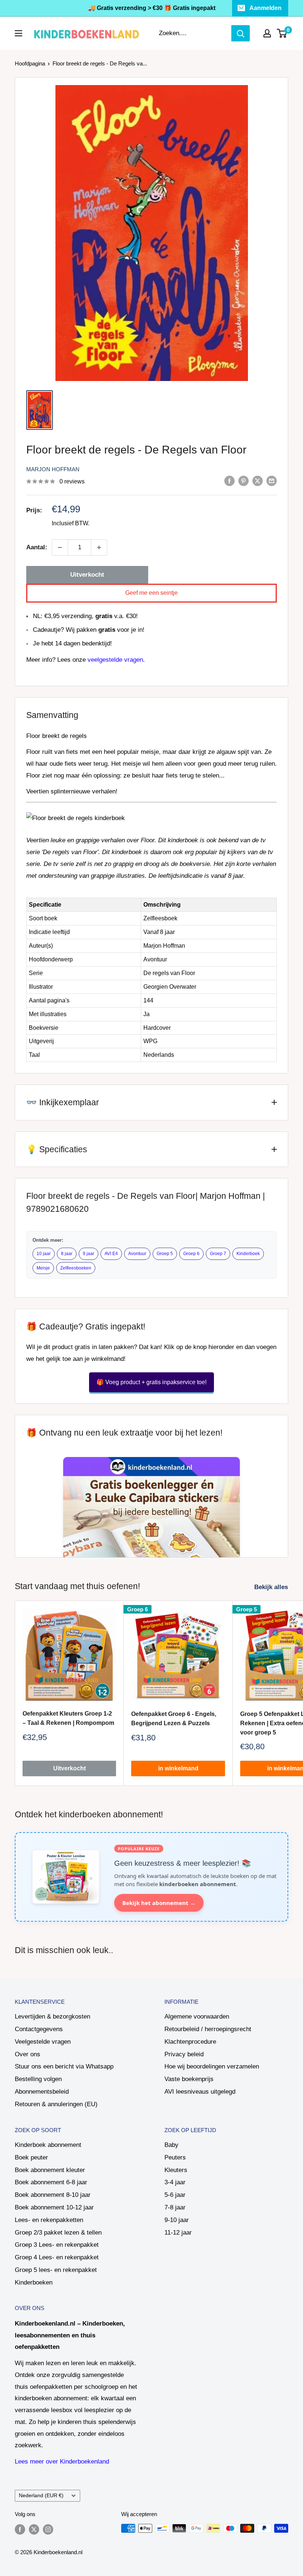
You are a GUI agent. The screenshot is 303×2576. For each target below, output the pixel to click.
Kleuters (176, 2170)
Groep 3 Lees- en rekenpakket (57, 2245)
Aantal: (37, 547)
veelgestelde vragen (115, 660)
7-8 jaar (175, 2207)
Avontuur (137, 1254)
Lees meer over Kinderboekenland (62, 2462)
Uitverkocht (87, 575)
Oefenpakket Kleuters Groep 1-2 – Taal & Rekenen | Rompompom (68, 1718)
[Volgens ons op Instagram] (48, 2529)
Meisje (43, 1268)
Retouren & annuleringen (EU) (56, 2104)
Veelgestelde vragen (43, 2042)
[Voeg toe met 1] (99, 547)
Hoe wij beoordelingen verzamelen (212, 2066)
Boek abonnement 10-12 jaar (54, 2207)
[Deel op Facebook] (229, 481)
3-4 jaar (175, 2182)
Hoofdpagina (30, 63)
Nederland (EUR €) (41, 2495)
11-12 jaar (178, 2233)
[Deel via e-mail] (272, 481)
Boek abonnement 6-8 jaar (51, 2182)
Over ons (28, 2054)
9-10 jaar (177, 2220)
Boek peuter (31, 2157)
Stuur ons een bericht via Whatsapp (64, 2066)
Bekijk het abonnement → (159, 1903)
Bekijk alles (272, 1587)
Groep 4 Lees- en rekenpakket (57, 2257)
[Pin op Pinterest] (244, 481)
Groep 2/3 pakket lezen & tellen (58, 2233)
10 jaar (44, 1254)
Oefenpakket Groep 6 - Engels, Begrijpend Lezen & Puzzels (174, 1719)
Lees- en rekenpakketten (49, 2220)
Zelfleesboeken (76, 1268)
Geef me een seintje (151, 593)
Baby (171, 2145)
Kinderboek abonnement (48, 2145)
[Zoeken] (241, 33)
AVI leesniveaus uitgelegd (200, 2092)
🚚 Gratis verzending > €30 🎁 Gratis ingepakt (152, 8)
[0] (282, 33)
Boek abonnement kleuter (50, 2170)
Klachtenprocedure (190, 2042)
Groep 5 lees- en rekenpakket (56, 2270)
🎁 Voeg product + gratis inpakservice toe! (151, 1382)
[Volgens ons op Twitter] (34, 2529)
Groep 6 (191, 1254)
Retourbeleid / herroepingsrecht (208, 2029)
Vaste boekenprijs (189, 2079)
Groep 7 (218, 1254)
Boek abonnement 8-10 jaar (53, 2195)
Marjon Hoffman (53, 469)
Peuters (175, 2157)
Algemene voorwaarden (197, 2017)
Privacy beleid (184, 2054)
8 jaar (67, 1254)
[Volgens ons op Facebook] (20, 2529)
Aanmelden (265, 8)
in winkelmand (178, 1768)
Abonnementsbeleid (42, 2092)
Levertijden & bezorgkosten (52, 2017)
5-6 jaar (175, 2195)
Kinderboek (248, 1254)
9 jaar (88, 1254)
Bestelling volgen (38, 2079)
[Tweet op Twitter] (258, 481)
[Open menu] (18, 33)
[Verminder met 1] (60, 547)
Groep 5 (165, 1254)
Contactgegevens (39, 2029)
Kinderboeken (34, 2282)
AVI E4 (111, 1254)
